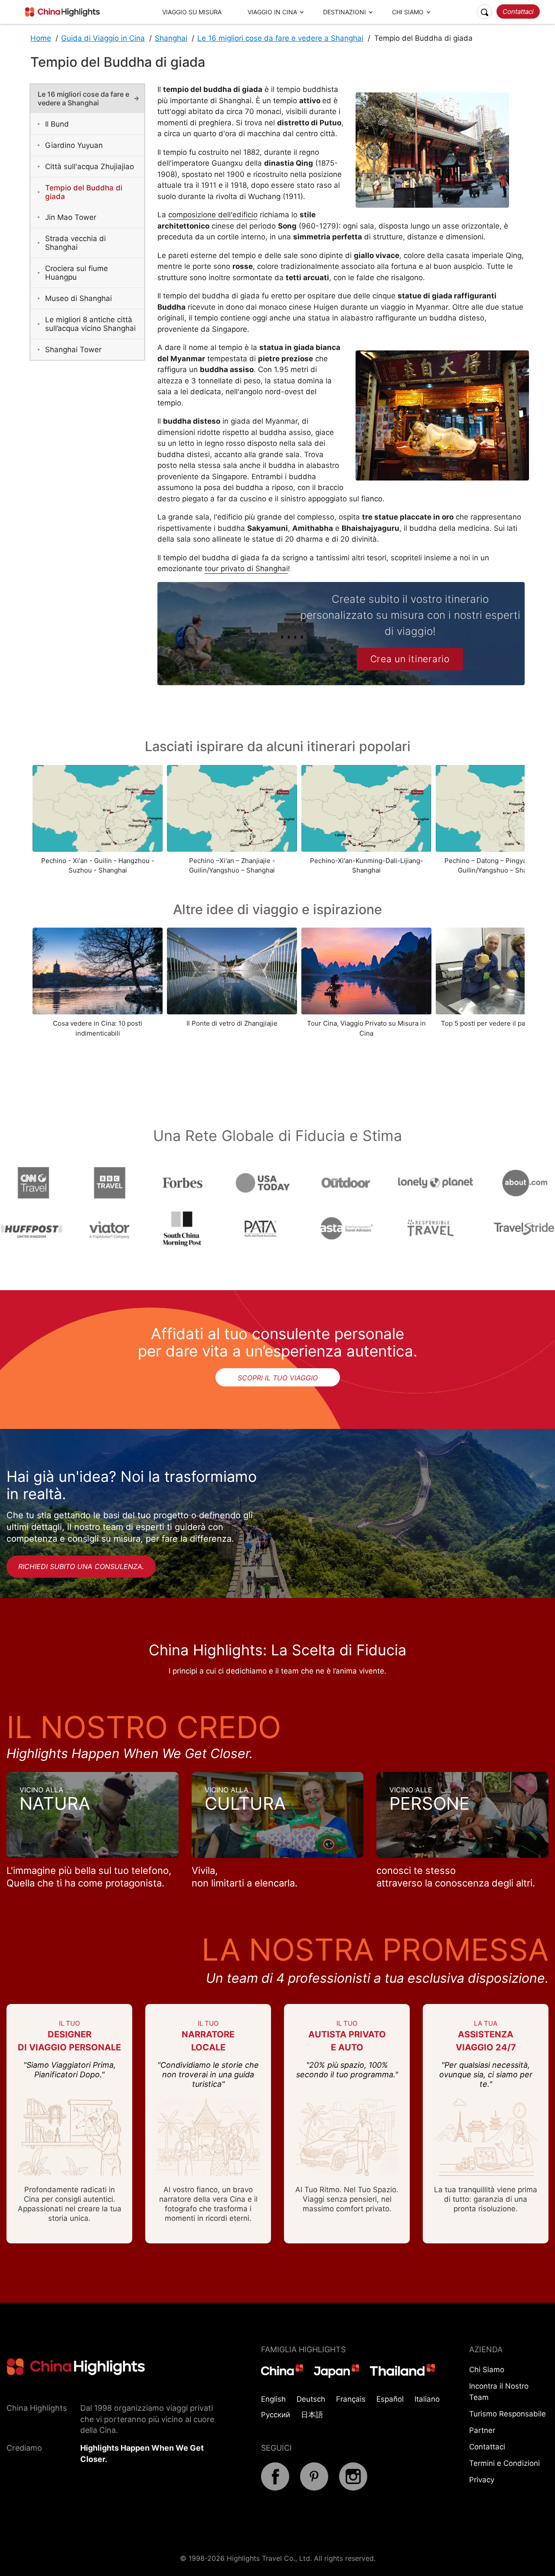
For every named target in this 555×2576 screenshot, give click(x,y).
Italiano (427, 2399)
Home (41, 38)
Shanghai (171, 38)
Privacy (482, 2480)
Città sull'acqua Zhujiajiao (90, 167)
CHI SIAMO (408, 12)
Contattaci (518, 11)
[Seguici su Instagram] (353, 2488)
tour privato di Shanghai (246, 569)
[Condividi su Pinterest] (314, 2488)
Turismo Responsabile (508, 2414)
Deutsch (311, 2399)
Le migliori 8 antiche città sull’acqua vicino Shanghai (90, 324)
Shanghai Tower (73, 350)
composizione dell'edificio (213, 215)
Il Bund (57, 124)
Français (351, 2399)
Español (390, 2399)
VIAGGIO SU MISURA (192, 12)
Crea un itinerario (410, 659)
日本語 (312, 2415)
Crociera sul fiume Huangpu (77, 273)
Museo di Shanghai (78, 298)
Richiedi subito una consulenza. (81, 1566)
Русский (276, 2415)
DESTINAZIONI (344, 12)
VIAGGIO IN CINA (272, 12)
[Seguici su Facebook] (275, 2488)
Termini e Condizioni (504, 2463)
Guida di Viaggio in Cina (103, 38)
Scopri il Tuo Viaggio (278, 1378)
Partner (482, 2430)
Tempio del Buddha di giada (84, 192)
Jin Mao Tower (71, 217)
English (273, 2399)
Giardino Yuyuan (74, 145)
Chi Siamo (487, 2370)
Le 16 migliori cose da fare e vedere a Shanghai (280, 38)
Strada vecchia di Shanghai (75, 243)
